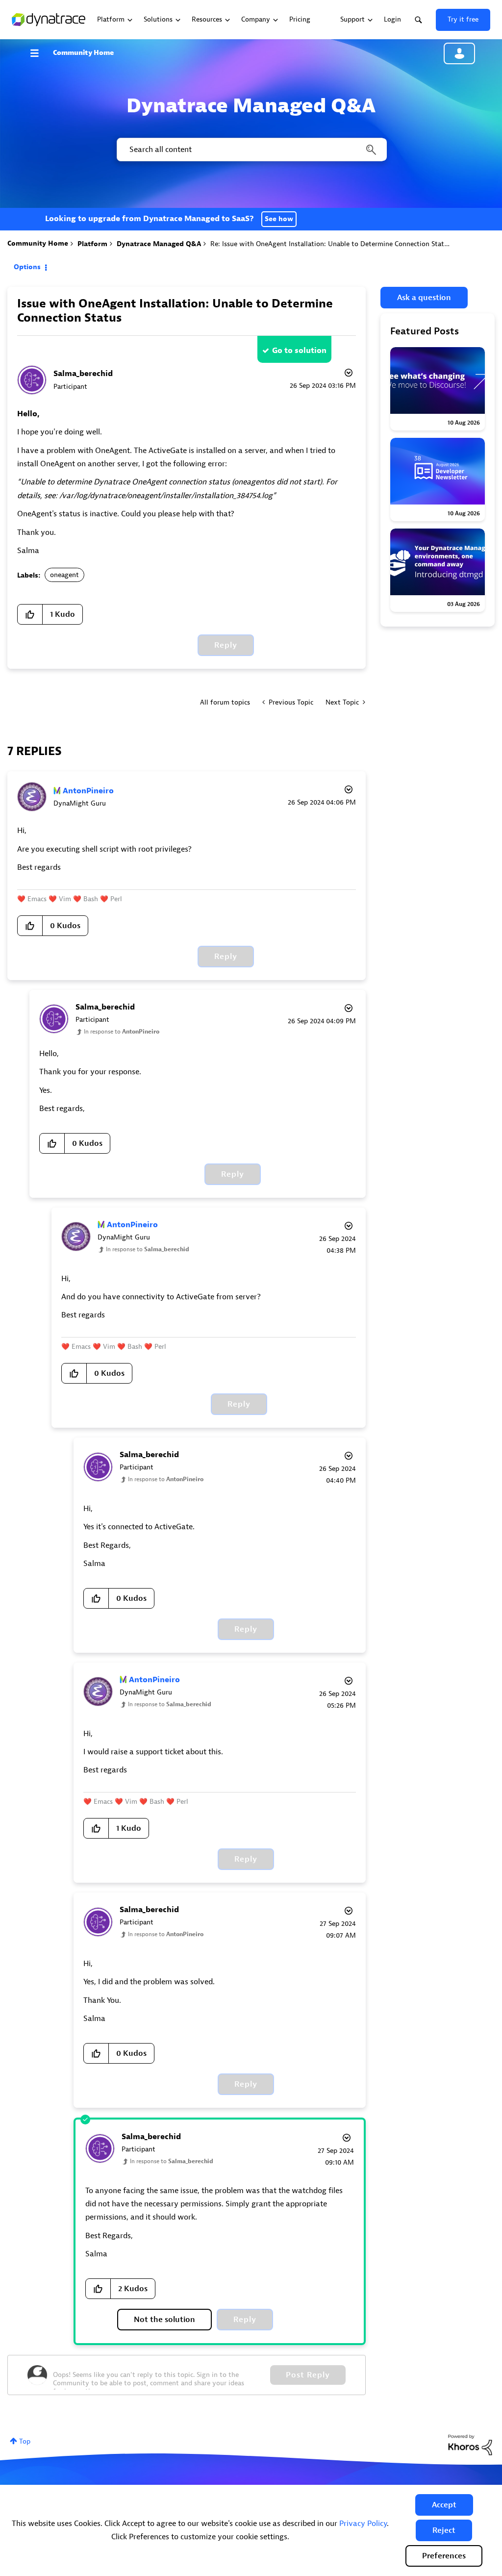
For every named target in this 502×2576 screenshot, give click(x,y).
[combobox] (251, 150)
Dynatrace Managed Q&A (159, 244)
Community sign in (459, 53)
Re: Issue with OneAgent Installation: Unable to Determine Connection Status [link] (331, 244)
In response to (122, 1032)
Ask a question (424, 298)
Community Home (83, 53)
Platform (92, 244)
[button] (444, 2505)
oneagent (64, 575)
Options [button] (27, 267)
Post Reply (308, 2375)
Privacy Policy (363, 2524)
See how (279, 219)
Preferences (444, 2556)
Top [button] (25, 2441)
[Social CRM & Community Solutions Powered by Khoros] (470, 2444)
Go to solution (299, 351)
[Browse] (39, 53)
